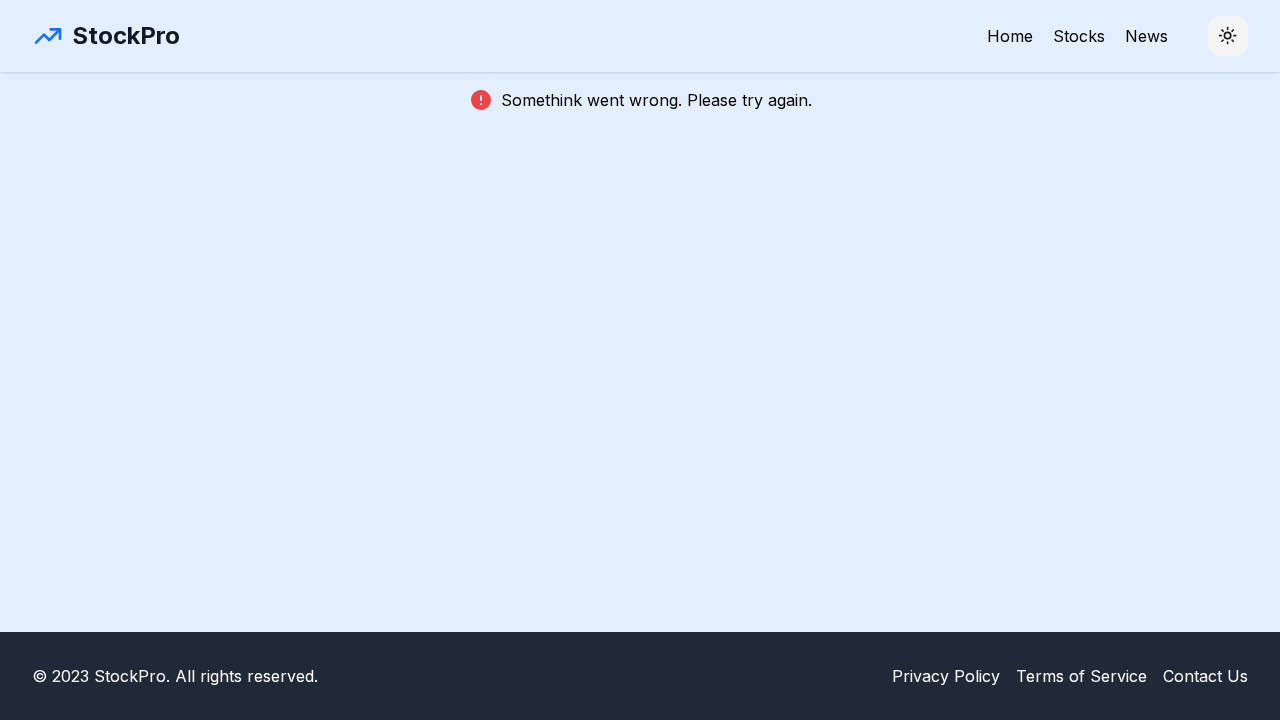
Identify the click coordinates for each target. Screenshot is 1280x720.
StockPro (126, 35)
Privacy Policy (946, 676)
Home (1010, 36)
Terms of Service (1081, 676)
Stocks (1079, 36)
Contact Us (1205, 676)
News (1146, 36)
